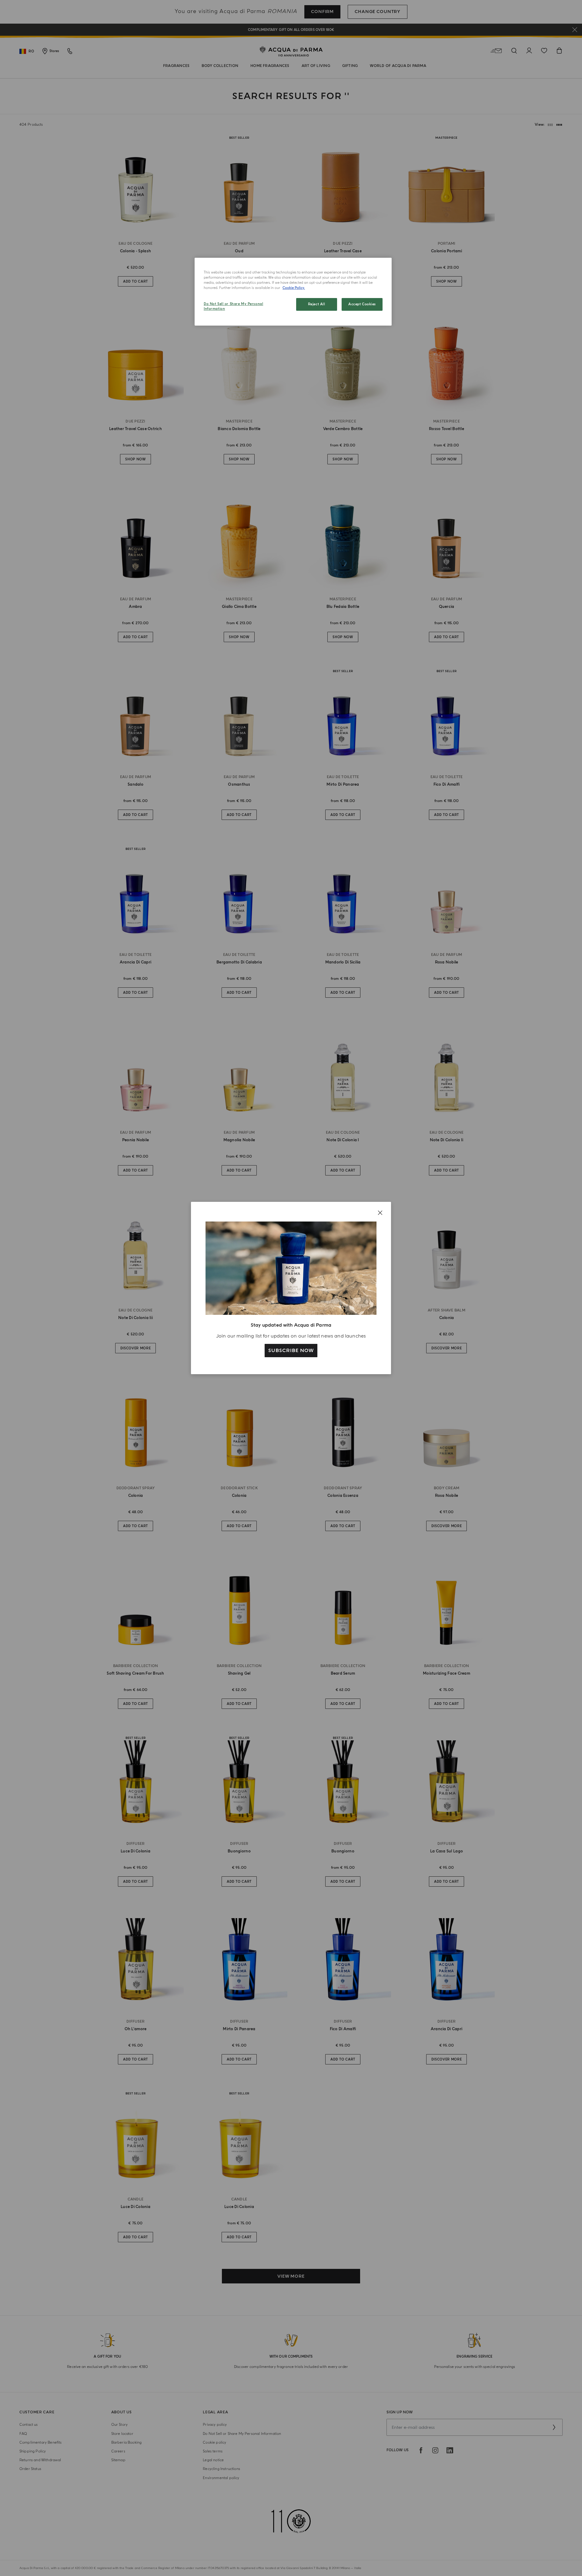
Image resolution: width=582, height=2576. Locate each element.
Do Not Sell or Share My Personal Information (233, 306)
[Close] (380, 1213)
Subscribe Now (291, 1351)
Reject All (317, 304)
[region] (293, 292)
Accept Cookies (362, 304)
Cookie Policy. (294, 288)
